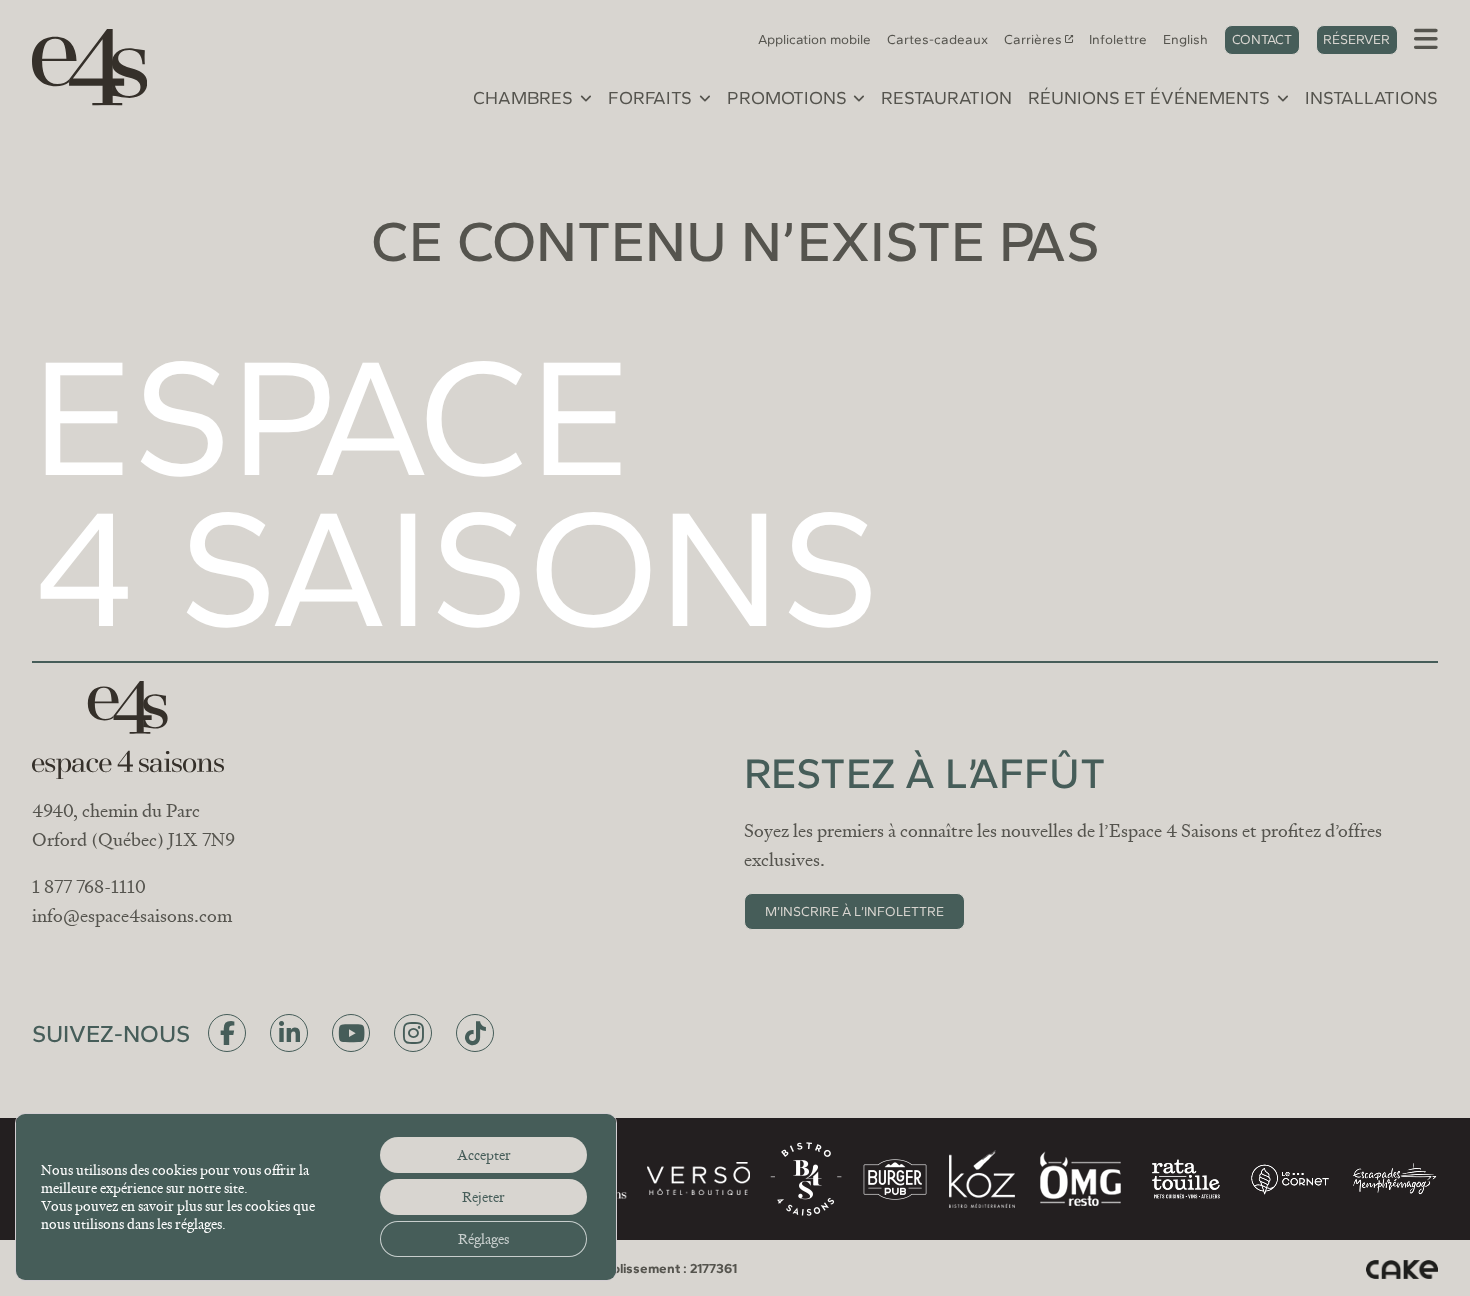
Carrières (1033, 39)
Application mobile (814, 39)
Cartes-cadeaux (937, 39)
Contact (1262, 39)
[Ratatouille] (1186, 1179)
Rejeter (483, 1197)
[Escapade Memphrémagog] (1394, 1179)
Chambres (523, 98)
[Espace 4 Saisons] (80, 64)
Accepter (484, 1155)
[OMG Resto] (1080, 1179)
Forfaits (650, 98)
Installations (1371, 98)
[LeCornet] (1290, 1179)
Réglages (483, 1239)
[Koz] (982, 1179)
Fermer (934, 433)
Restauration (946, 98)
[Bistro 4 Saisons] (806, 1179)
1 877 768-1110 (89, 887)
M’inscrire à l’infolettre (854, 911)
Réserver (1356, 39)
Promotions (787, 98)
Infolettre (1118, 39)
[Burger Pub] (895, 1179)
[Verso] (698, 1179)
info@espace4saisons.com (132, 916)
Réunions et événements (1149, 98)
